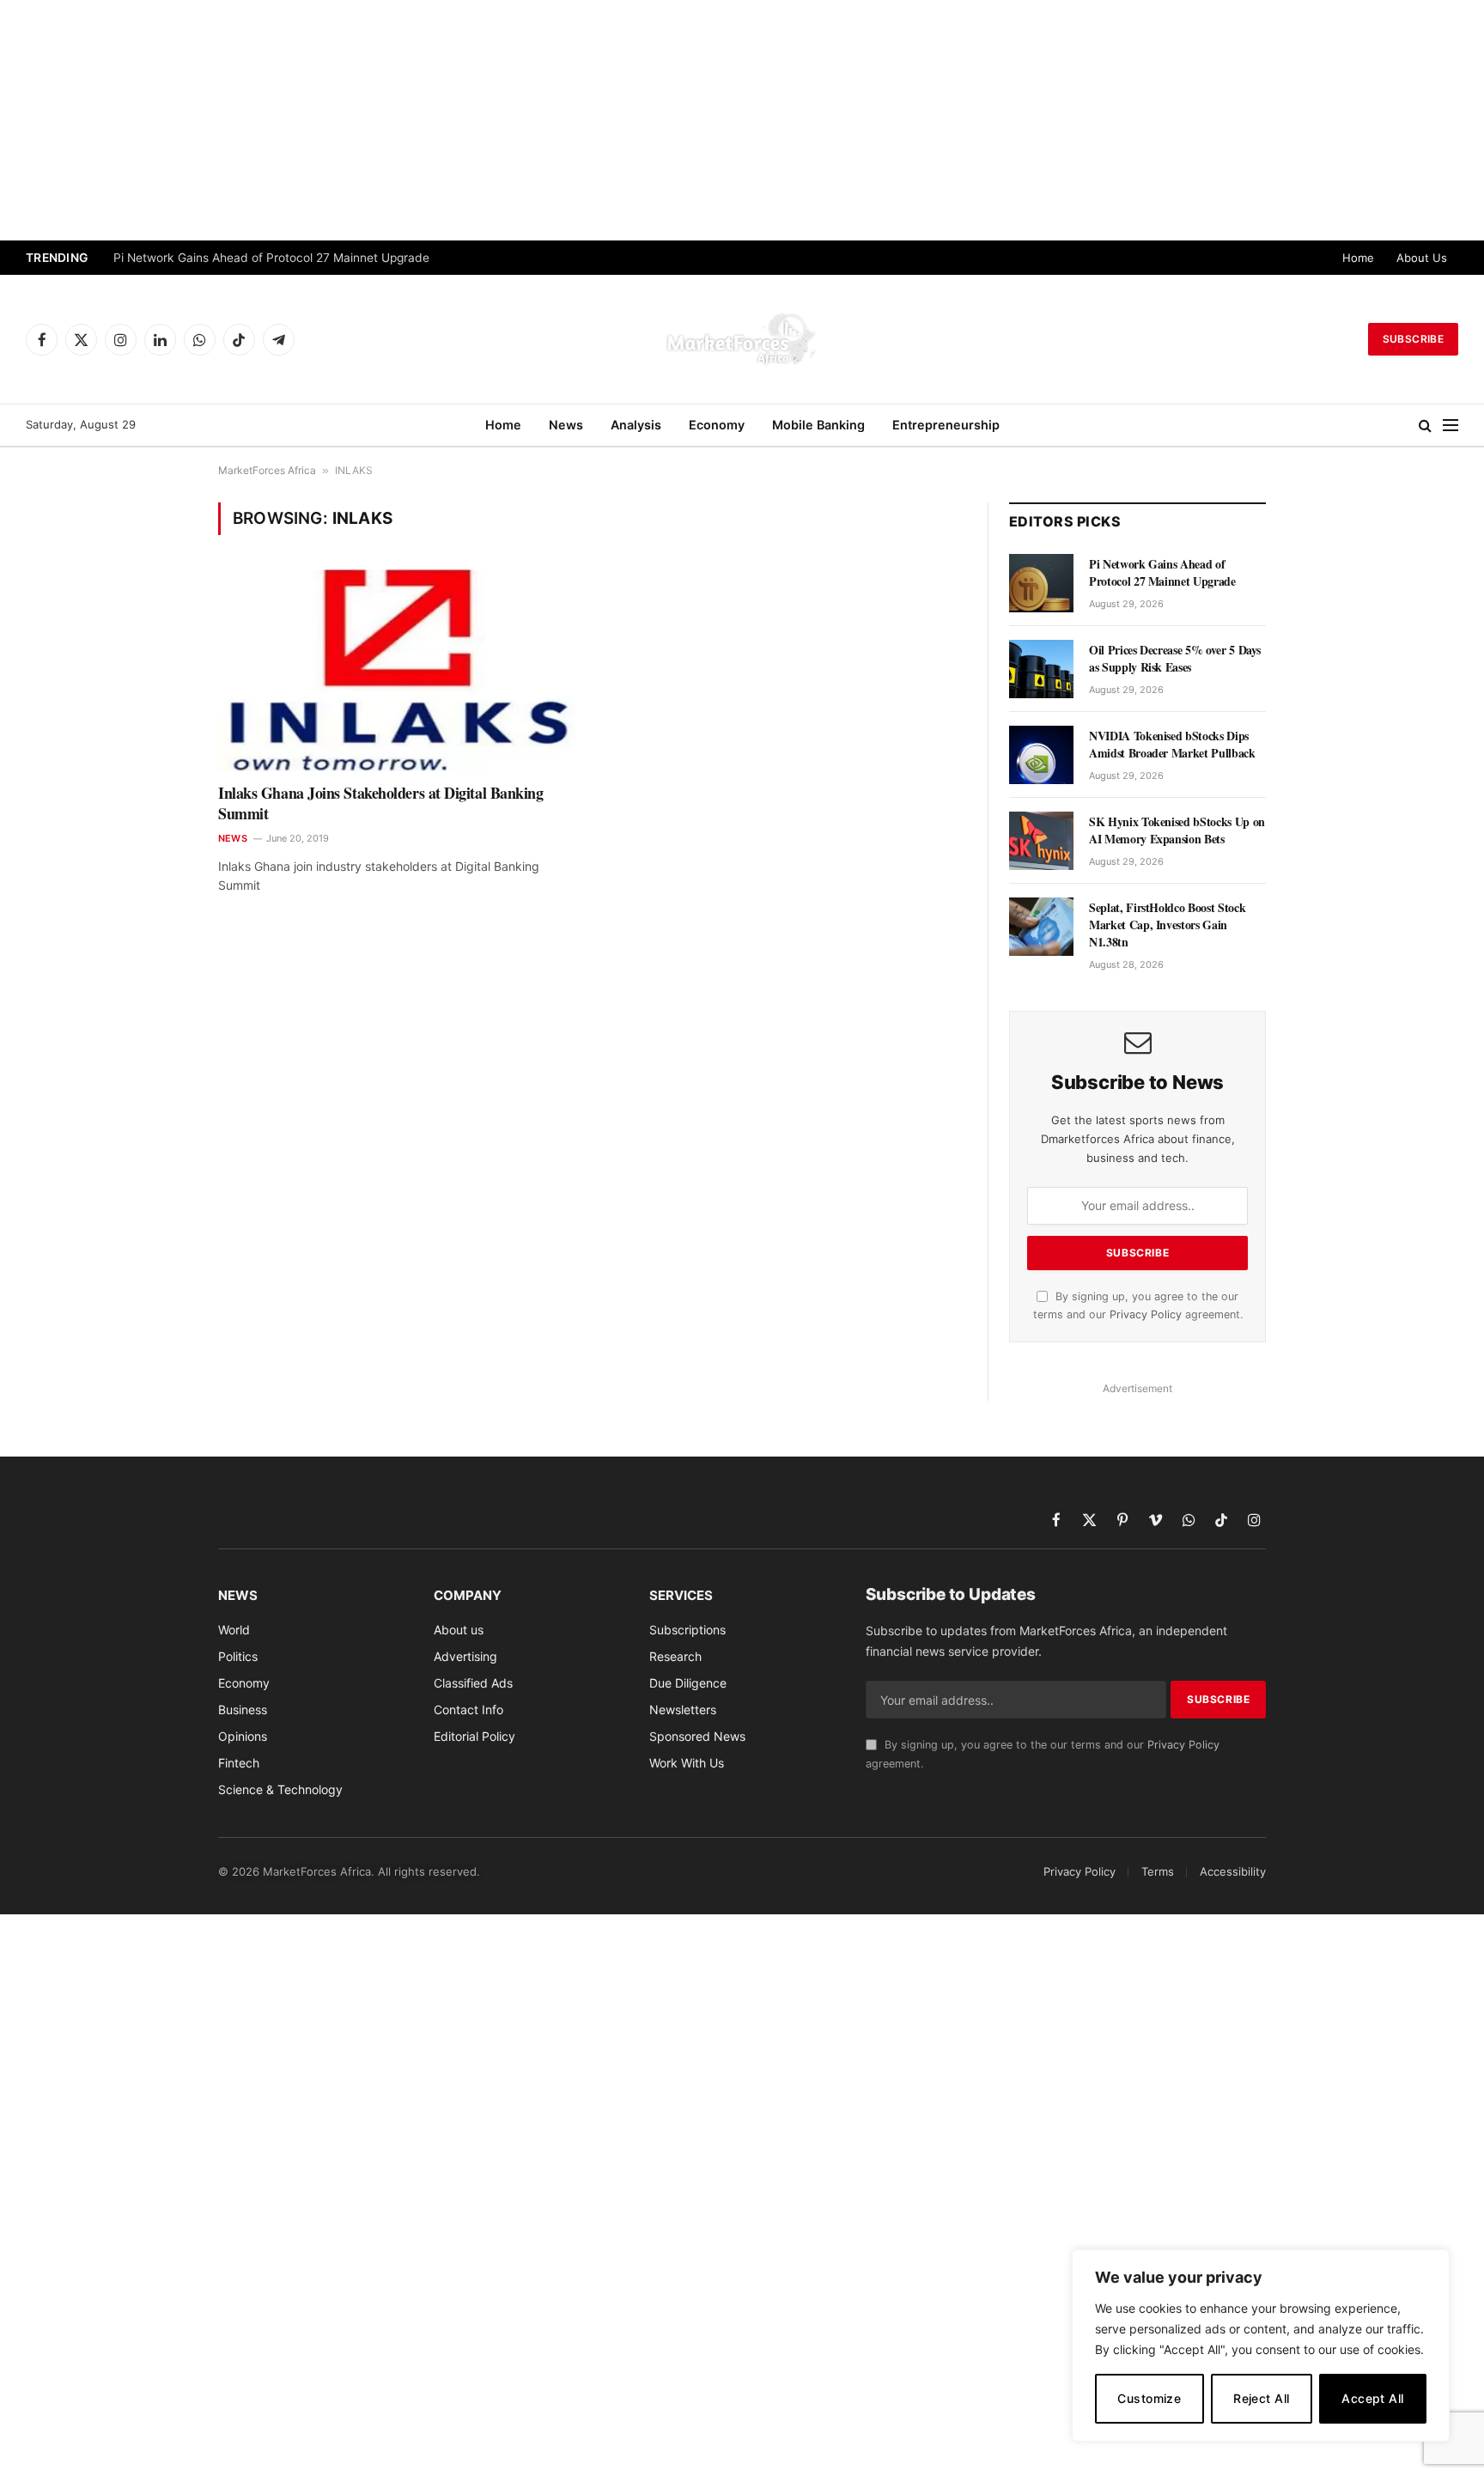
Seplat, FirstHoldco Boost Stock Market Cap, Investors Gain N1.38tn (1167, 925)
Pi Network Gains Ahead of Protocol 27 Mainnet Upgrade (271, 258)
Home (1358, 258)
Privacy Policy (1146, 1314)
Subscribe (1413, 339)
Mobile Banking (818, 425)
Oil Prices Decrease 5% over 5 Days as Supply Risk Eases (1175, 659)
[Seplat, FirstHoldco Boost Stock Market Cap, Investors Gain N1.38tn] (1041, 927)
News (566, 425)
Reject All (1261, 2398)
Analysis (636, 425)
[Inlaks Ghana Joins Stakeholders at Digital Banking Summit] (397, 670)
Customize (1149, 2398)
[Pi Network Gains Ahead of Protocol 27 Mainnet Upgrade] (1041, 583)
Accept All (1372, 2398)
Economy (717, 425)
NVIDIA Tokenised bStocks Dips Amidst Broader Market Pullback (1172, 745)
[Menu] (1451, 426)
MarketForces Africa (267, 470)
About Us (1422, 258)
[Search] (1425, 426)
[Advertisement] (742, 120)
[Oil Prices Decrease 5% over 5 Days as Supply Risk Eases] (1041, 669)
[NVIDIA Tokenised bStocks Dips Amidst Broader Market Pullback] (1041, 755)
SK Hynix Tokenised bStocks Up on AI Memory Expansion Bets (1177, 830)
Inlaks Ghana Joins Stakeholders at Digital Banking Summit (381, 803)
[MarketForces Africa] (742, 339)
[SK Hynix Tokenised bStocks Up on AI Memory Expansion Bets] (1041, 841)
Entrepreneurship (946, 425)
